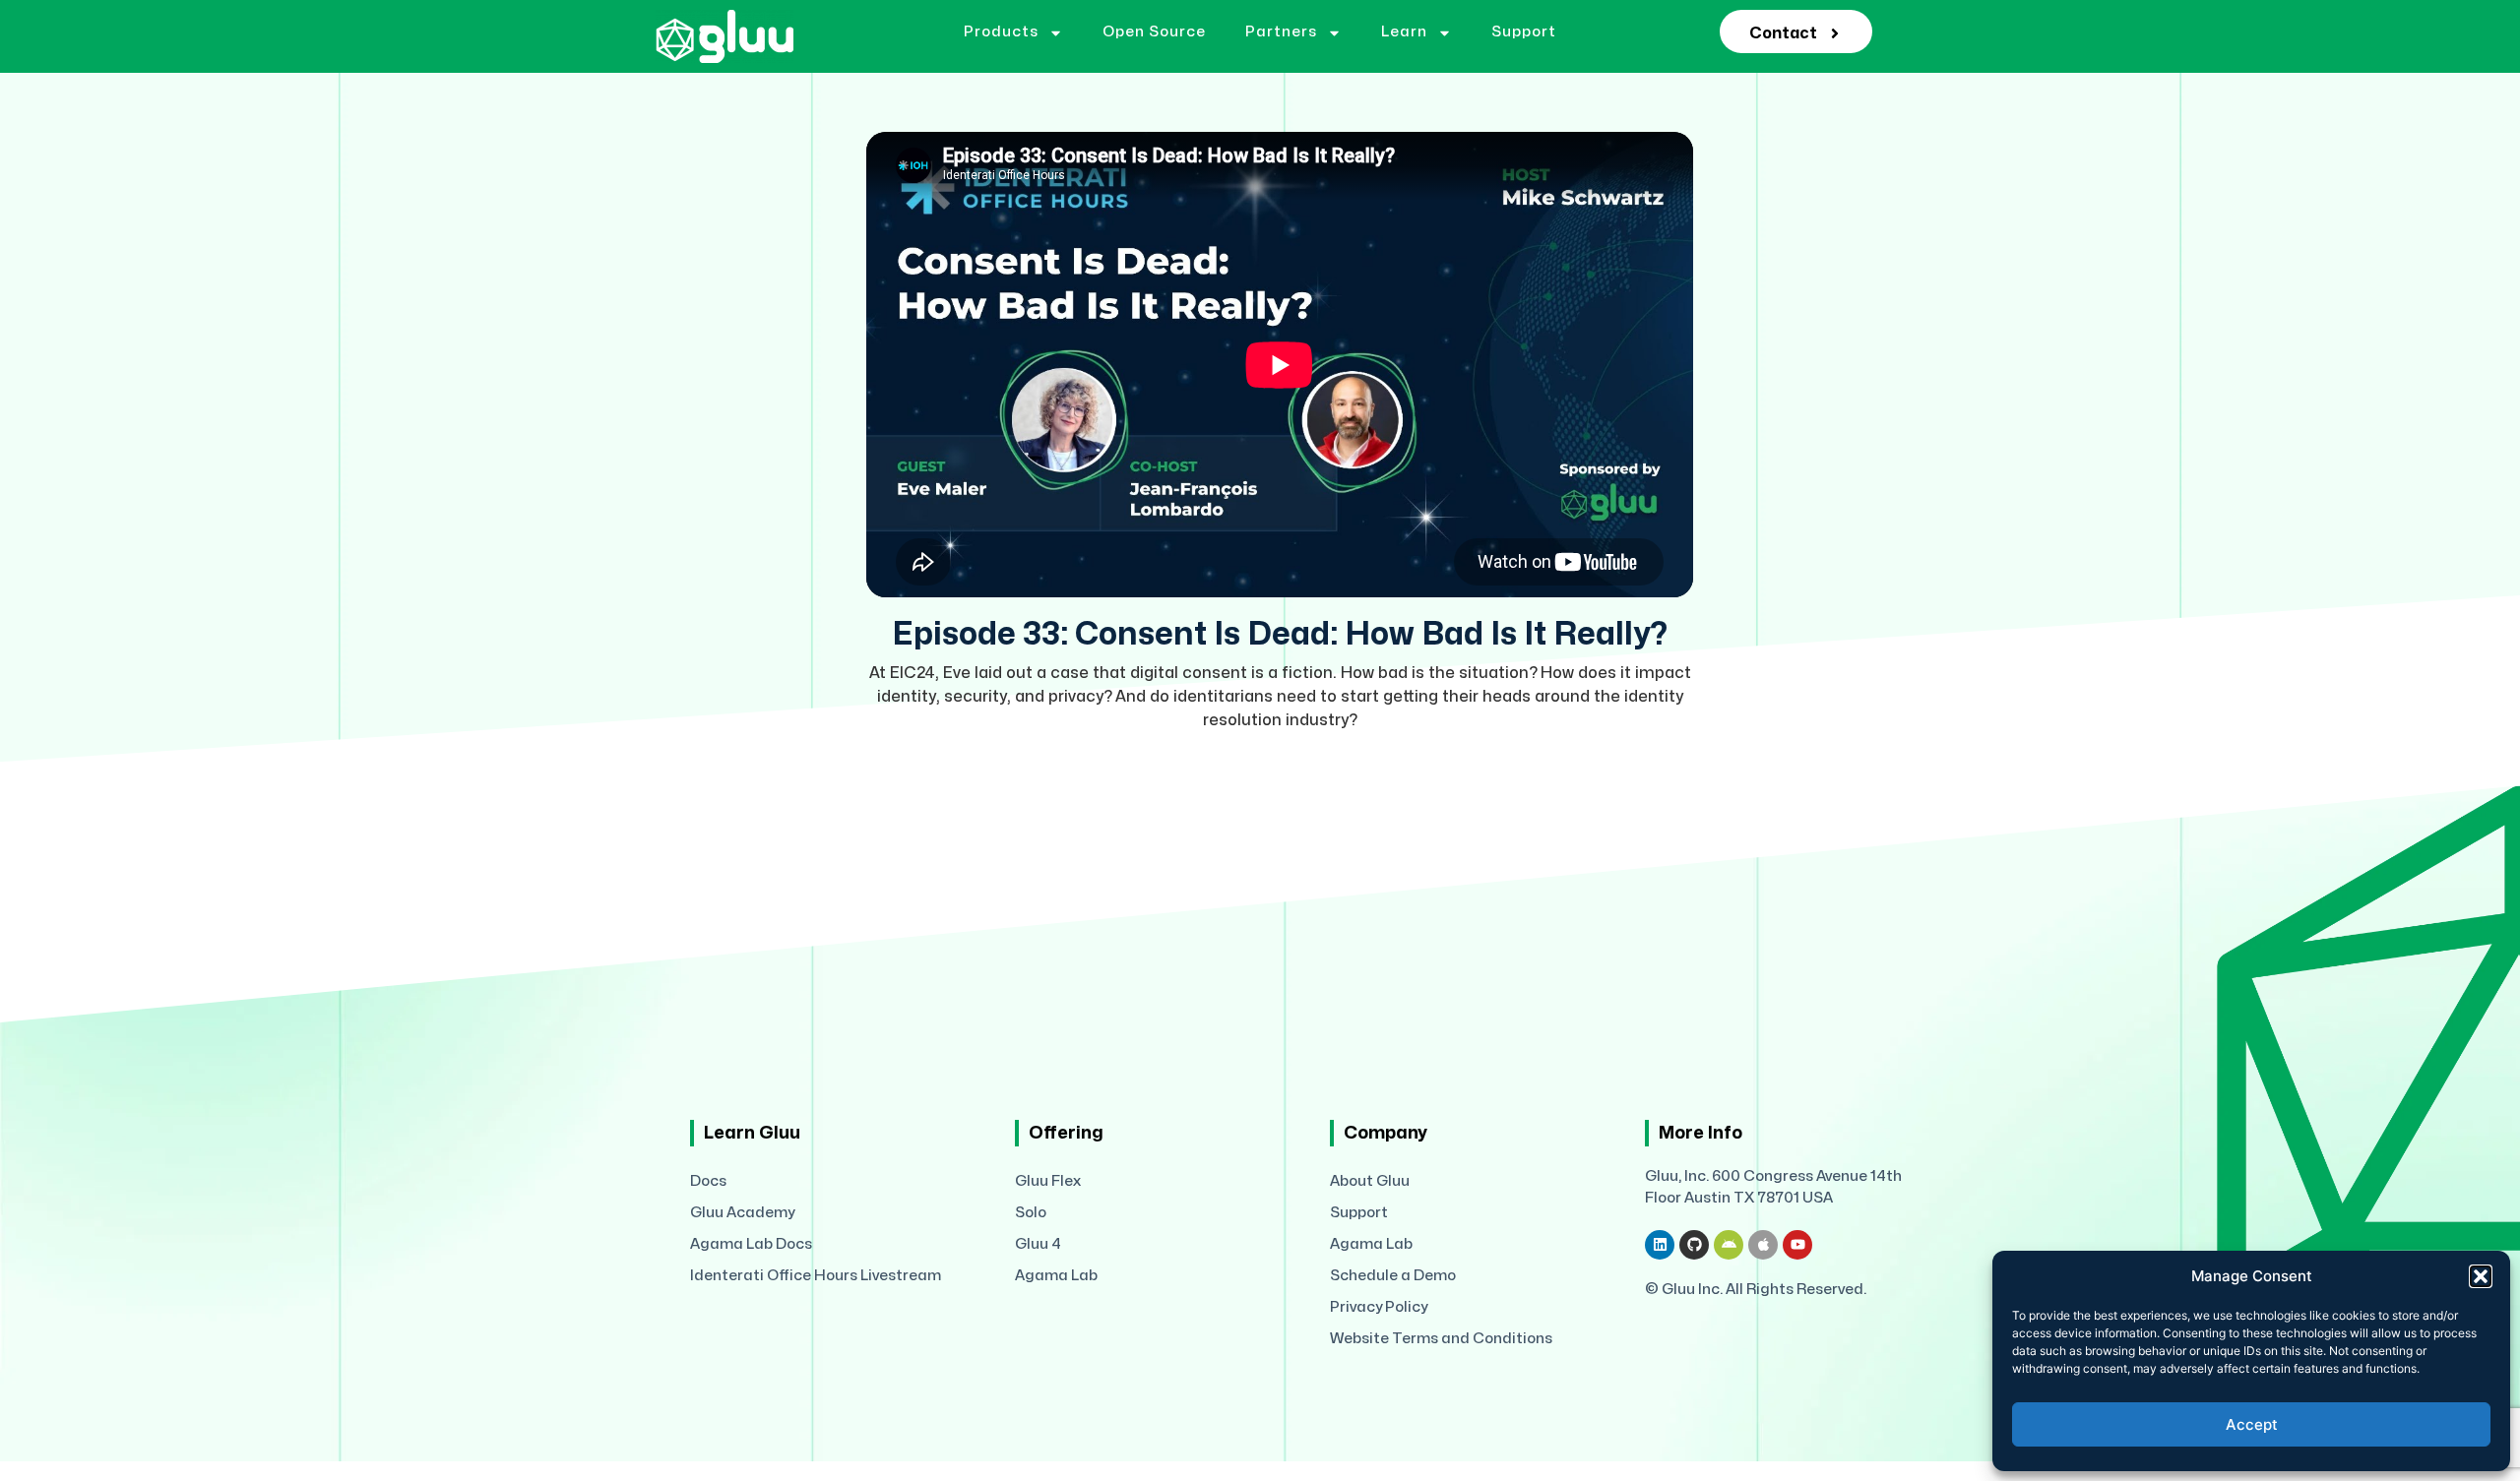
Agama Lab (1056, 1276)
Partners (1281, 32)
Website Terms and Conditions (1441, 1339)
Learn (1404, 32)
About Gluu (1370, 1181)
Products (1001, 32)
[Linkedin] (1660, 1245)
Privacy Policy (1379, 1307)
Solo (1031, 1213)
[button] (2481, 1276)
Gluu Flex (1048, 1181)
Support (1524, 32)
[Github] (1694, 1245)
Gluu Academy (742, 1213)
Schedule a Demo (1393, 1276)
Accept (2252, 1424)
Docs (708, 1181)
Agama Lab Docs (751, 1244)
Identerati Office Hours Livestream (816, 1276)
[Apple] (1763, 1245)
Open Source (1154, 32)
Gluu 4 (1038, 1244)
